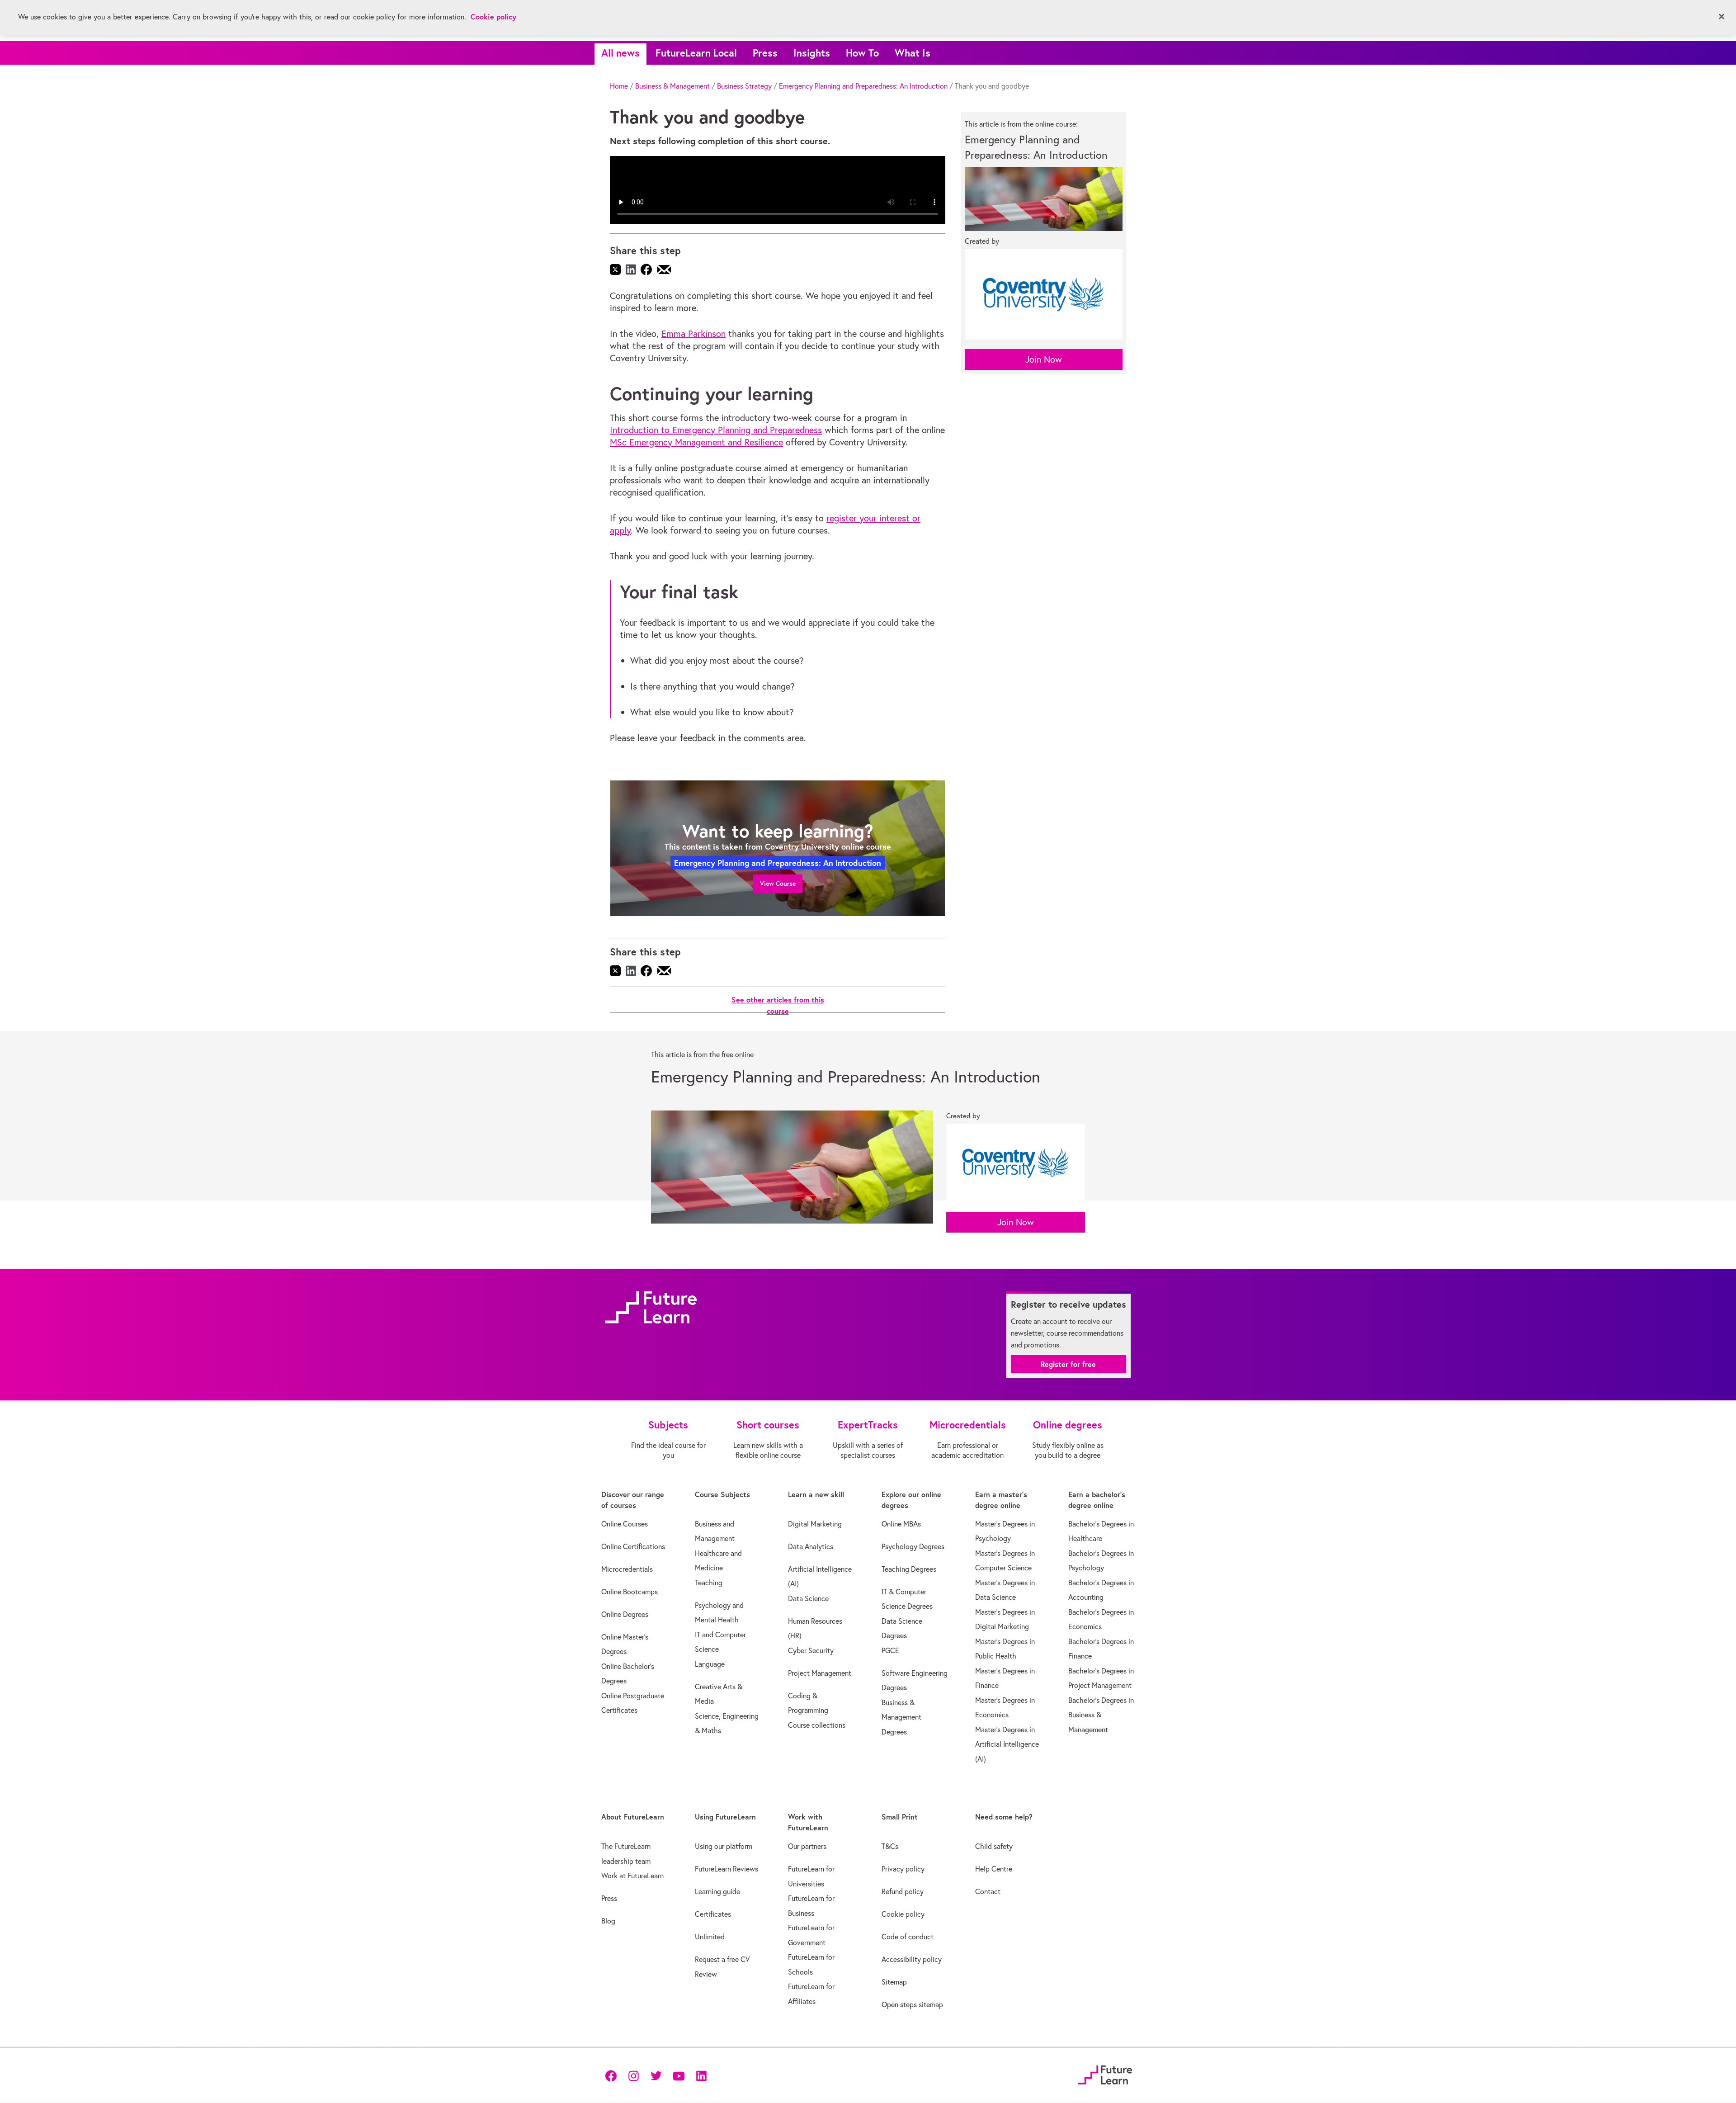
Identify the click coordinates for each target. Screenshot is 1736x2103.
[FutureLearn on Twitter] (656, 2075)
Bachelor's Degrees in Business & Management (1101, 1715)
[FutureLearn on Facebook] (613, 2075)
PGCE (890, 1650)
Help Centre (994, 1869)
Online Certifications (633, 1546)
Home (619, 86)
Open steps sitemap (912, 2004)
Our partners (807, 1846)
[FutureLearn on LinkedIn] (701, 2075)
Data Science (808, 1598)
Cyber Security (811, 1650)
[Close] (1722, 17)
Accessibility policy (912, 1959)
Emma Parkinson (693, 333)
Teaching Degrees (909, 1569)
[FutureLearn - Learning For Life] (1105, 2074)
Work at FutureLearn (632, 1876)
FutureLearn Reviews (726, 1869)
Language (710, 1664)
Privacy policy (903, 1869)
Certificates (713, 1914)
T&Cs (890, 1846)
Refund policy (903, 1891)
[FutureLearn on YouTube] (679, 2075)
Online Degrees (625, 1614)
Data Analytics (811, 1546)
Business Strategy (744, 86)
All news (620, 53)
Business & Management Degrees (901, 1717)
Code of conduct (908, 1937)
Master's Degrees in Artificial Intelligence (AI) (1007, 1744)
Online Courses (625, 1524)
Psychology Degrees (913, 1546)
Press (765, 53)
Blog (608, 1921)
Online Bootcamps (630, 1592)
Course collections (817, 1725)
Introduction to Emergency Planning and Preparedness (716, 430)
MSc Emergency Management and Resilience (696, 442)
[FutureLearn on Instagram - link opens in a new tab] (633, 2075)
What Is (913, 53)
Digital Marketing (815, 1524)
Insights (812, 53)
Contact (988, 1891)
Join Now (1044, 359)
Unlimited (710, 1937)
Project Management (820, 1673)
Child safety (994, 1846)
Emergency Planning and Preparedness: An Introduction (863, 86)
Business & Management (672, 86)
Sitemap (894, 1982)
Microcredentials (627, 1569)
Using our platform (724, 1846)
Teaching (709, 1583)
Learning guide (717, 1891)
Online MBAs (901, 1524)
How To (862, 53)
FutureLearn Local (696, 53)
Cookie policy (903, 1914)
